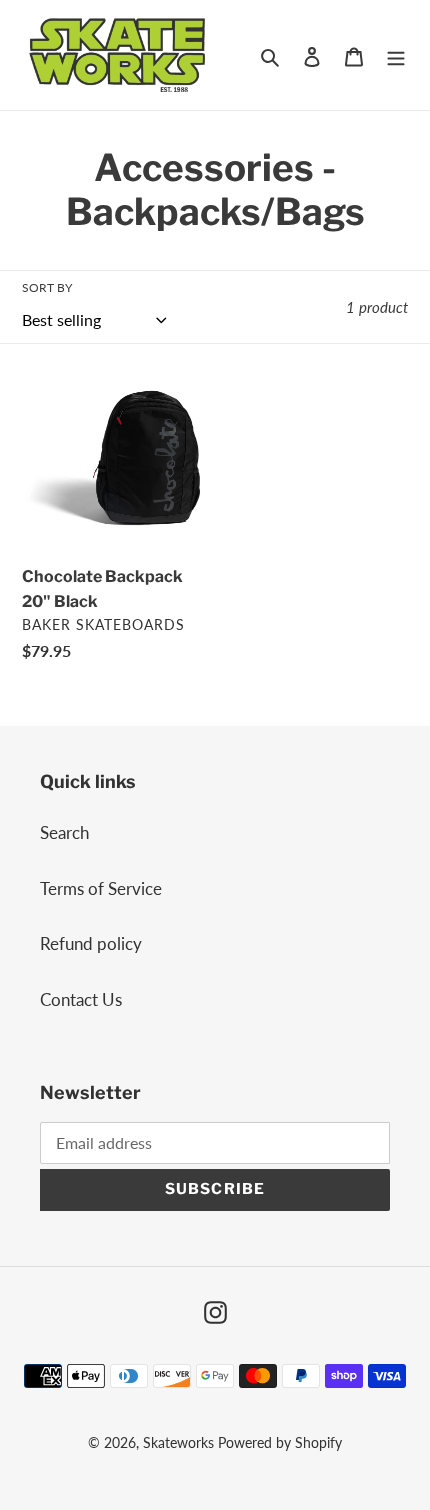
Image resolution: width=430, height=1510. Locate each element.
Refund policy (91, 943)
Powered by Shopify (280, 1442)
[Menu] (396, 55)
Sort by (47, 287)
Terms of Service (101, 888)
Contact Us (81, 999)
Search (64, 832)
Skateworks (178, 1442)
